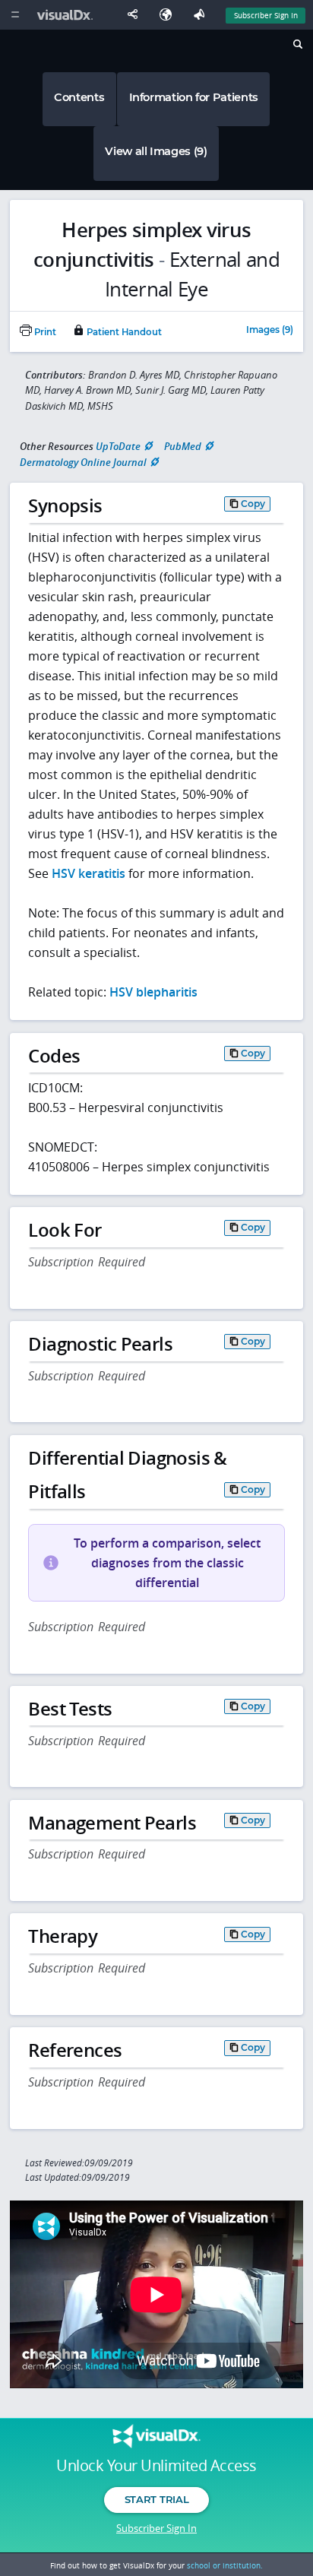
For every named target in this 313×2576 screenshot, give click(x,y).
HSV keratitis (89, 873)
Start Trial (156, 2499)
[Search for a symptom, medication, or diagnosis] (297, 46)
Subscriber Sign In (266, 15)
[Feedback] (202, 15)
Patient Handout (123, 332)
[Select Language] (169, 15)
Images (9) (270, 331)
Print (44, 332)
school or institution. (225, 2565)
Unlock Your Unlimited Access (156, 2466)
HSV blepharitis (153, 992)
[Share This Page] (136, 15)
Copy (253, 504)
